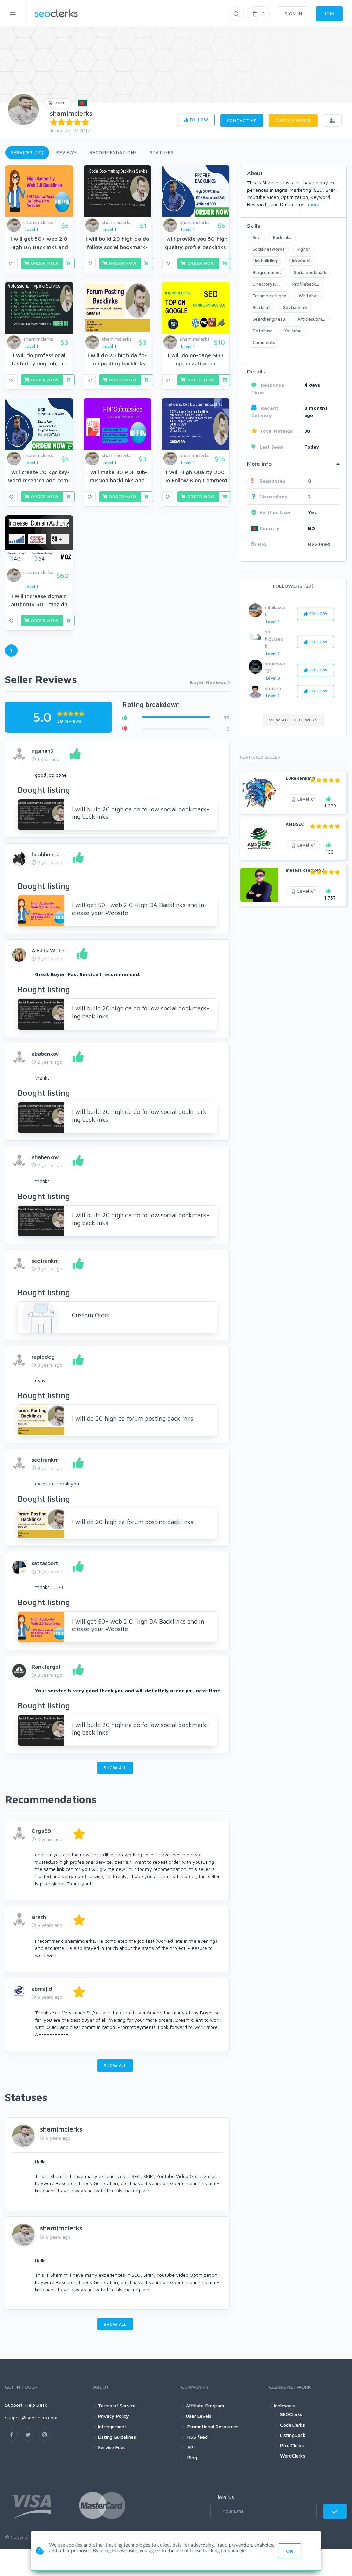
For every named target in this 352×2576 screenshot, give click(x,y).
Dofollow (262, 331)
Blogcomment (267, 272)
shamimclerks (71, 113)
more (314, 204)
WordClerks (293, 2456)
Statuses (162, 152)
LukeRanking (300, 778)
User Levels (199, 2416)
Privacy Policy (113, 2416)
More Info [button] (259, 464)
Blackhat (261, 307)
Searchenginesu (269, 319)
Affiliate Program (205, 2405)
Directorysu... (266, 284)
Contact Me (242, 120)
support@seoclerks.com (31, 2417)
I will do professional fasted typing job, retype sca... (39, 363)
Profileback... (306, 284)
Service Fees (112, 2447)
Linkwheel (300, 261)
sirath (39, 1917)
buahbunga (46, 854)
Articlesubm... (311, 319)
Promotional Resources (212, 2426)
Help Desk (36, 2405)
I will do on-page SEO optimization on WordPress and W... (196, 363)
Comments (264, 342)
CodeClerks (293, 2425)
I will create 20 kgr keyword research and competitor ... (39, 480)
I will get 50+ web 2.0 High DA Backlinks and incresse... (39, 247)
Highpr (303, 249)
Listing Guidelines (117, 2437)
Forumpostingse (269, 296)
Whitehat (309, 296)
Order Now (44, 263)
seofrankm (45, 1261)
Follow (199, 120)
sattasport (45, 1563)
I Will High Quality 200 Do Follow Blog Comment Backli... (195, 480)
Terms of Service (117, 2405)
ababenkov (45, 1054)
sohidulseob (274, 639)
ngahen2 (43, 751)
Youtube (293, 331)
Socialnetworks (268, 249)
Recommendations (113, 152)
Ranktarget (46, 1667)
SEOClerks (291, 2414)
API (190, 2447)
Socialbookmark (310, 272)
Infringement (112, 2426)
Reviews (67, 152)
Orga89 (41, 1831)
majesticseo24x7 (305, 870)
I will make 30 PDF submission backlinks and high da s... (117, 480)
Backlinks (282, 237)
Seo (257, 237)
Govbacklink (295, 307)
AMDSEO (295, 824)
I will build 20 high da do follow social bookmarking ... (117, 247)
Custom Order (293, 120)
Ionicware (284, 2405)
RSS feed (319, 544)
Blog (191, 2457)
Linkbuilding (265, 261)
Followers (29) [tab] (293, 586)
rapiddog (43, 1357)
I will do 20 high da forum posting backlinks (133, 1418)
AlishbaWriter (49, 950)
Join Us (225, 2497)
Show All (115, 1768)
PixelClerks (292, 2445)
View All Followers (293, 720)
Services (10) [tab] (27, 152)
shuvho (273, 688)
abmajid (42, 1989)
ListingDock (293, 2435)
